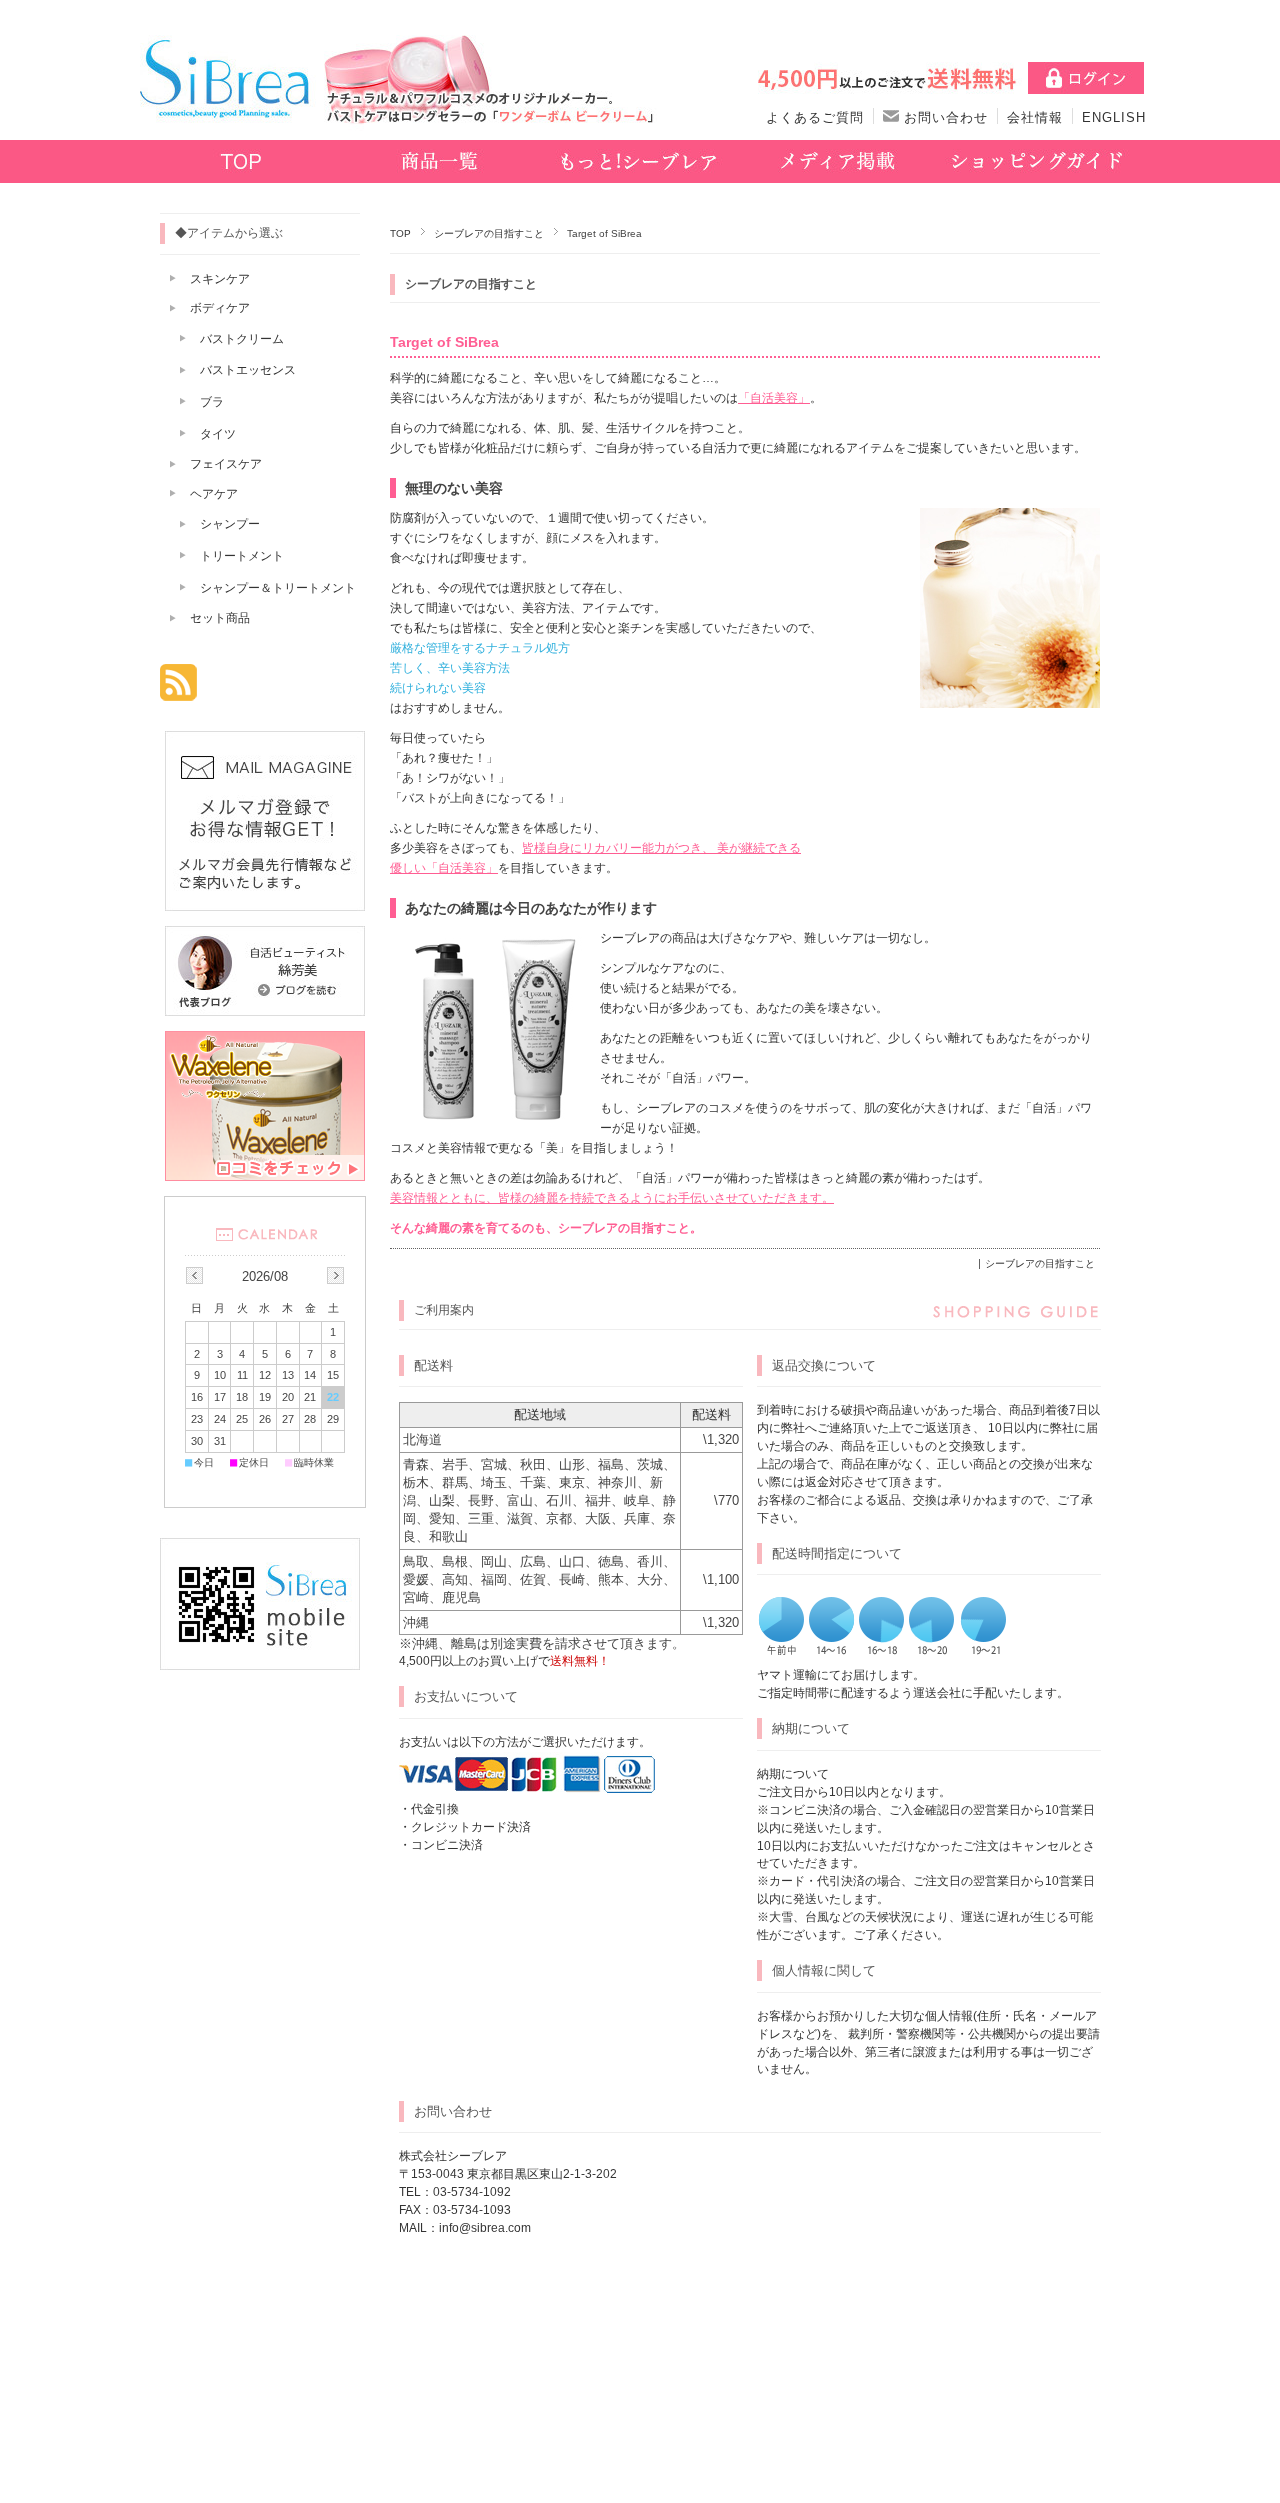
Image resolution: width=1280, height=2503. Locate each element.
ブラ (212, 402)
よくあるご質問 (815, 117)
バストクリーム (242, 339)
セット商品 (220, 618)
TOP (400, 233)
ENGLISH (1114, 117)
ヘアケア (214, 494)
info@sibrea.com (485, 2228)
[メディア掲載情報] (837, 163)
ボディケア (220, 308)
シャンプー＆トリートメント (278, 588)
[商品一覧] (439, 163)
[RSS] (178, 690)
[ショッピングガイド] (1036, 163)
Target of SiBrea (444, 342)
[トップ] (240, 163)
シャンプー (230, 524)
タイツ (218, 434)
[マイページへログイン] (1086, 83)
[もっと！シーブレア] (638, 163)
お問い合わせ (943, 117)
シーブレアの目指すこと (489, 233)
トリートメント (242, 556)
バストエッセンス (248, 370)
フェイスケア (226, 464)
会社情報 (1035, 117)
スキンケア (220, 279)
